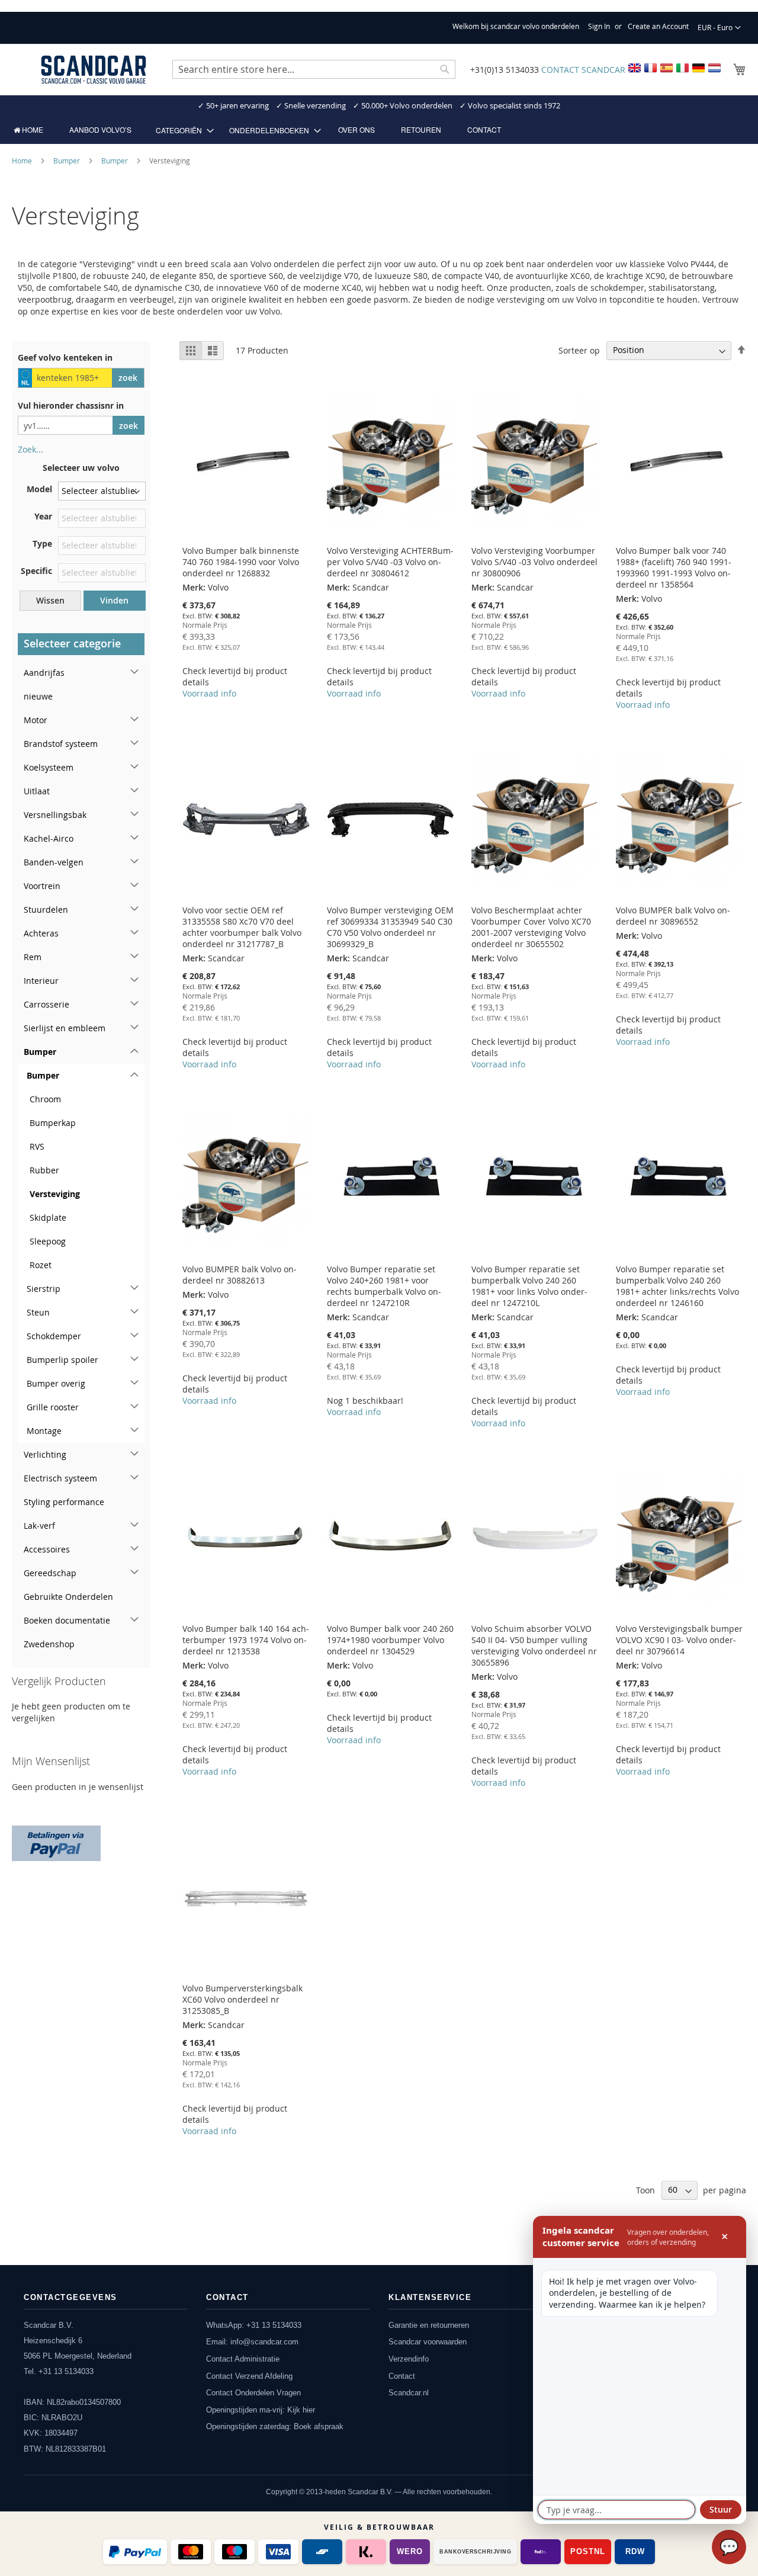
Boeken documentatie (67, 1620)
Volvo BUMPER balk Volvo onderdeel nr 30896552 (673, 916)
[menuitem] (28, 130)
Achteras (41, 933)
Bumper (68, 161)
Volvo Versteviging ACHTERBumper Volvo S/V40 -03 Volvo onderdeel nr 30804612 (390, 562)
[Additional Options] (56, 1842)
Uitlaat (37, 791)
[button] (719, 28)
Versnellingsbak (55, 815)
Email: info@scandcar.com (252, 2342)
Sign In (599, 26)
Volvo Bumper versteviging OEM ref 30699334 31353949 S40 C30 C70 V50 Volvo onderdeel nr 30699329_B (390, 927)
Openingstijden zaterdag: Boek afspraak (275, 2426)
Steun (38, 1312)
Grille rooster (53, 1407)
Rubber (44, 1170)
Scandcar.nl (409, 2393)
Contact (402, 2376)
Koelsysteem (49, 767)
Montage (44, 1431)
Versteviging (55, 1194)
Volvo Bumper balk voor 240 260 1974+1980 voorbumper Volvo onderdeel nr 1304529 (390, 1640)
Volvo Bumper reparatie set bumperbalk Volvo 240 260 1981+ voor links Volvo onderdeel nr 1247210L (529, 1286)
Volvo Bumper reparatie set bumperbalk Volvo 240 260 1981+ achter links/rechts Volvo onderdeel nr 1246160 (677, 1286)
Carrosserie (46, 1004)
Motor (36, 720)
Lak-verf (39, 1526)
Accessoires (47, 1549)
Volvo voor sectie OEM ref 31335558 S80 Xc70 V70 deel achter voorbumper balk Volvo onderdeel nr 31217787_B (242, 927)
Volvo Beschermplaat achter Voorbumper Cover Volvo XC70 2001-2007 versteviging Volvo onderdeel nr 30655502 (531, 927)
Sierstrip (44, 1289)
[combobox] (314, 69)
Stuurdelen (46, 910)
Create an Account (658, 26)
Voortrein (42, 886)
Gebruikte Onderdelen (68, 1597)
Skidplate (48, 1218)
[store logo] (94, 70)
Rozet (41, 1265)
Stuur (721, 2509)
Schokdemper (54, 1336)
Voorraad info (209, 693)
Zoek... (30, 449)
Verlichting (45, 1454)
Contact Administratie (243, 2359)
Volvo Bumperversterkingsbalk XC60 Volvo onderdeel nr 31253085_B (243, 1999)
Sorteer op (579, 350)
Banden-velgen (54, 862)
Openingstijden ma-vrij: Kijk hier (261, 2410)
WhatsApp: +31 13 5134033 (254, 2325)
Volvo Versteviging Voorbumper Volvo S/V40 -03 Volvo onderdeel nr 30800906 (534, 562)
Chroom (45, 1099)
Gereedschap (50, 1573)
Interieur (41, 981)
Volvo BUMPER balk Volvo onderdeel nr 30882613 (240, 1275)
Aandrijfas (44, 673)
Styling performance (64, 1502)
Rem (33, 957)
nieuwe (38, 696)
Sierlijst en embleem (65, 1028)
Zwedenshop (49, 1644)
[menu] (379, 130)
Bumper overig (56, 1383)
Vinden (114, 600)
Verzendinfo (409, 2359)
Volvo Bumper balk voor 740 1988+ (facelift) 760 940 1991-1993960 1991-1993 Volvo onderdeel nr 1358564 (674, 567)
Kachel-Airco (49, 838)
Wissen (50, 600)
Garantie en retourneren (429, 2325)
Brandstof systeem (61, 744)
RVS (37, 1146)
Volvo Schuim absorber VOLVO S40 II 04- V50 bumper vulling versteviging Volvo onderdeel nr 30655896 (534, 1645)
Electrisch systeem (60, 1478)
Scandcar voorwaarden (428, 2342)
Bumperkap (53, 1123)
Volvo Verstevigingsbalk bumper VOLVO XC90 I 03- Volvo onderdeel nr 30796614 (679, 1640)
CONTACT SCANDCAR (583, 70)
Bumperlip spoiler (62, 1360)
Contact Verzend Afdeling (249, 2376)
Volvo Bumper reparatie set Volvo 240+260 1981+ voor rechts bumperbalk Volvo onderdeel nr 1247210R (384, 1286)
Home (23, 161)
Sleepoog (48, 1241)
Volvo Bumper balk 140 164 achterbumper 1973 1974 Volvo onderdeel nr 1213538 (246, 1640)
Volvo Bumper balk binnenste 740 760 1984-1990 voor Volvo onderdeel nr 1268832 (241, 562)
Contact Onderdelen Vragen (253, 2393)
